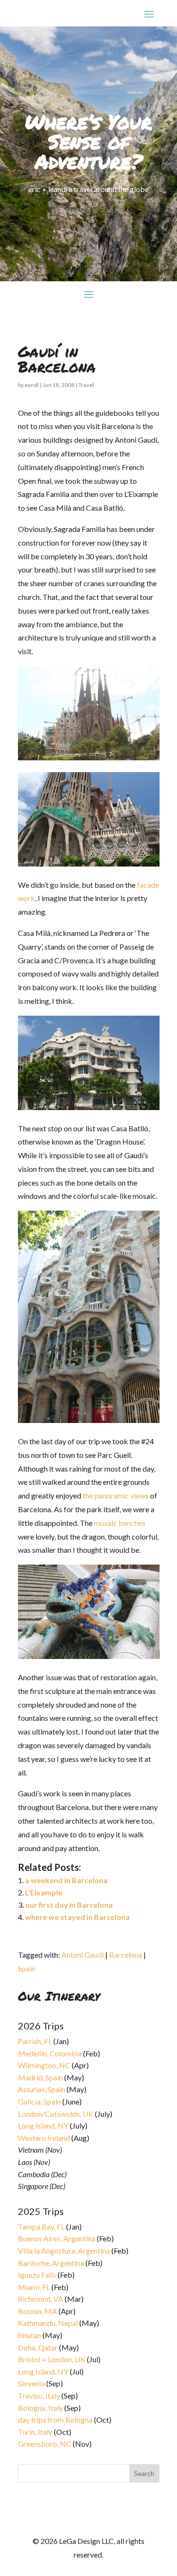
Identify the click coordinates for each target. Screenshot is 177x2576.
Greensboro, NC (45, 2444)
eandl (32, 385)
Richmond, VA (41, 2299)
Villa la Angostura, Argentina (64, 2251)
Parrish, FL (35, 2041)
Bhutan (29, 2335)
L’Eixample (44, 1892)
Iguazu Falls (37, 2275)
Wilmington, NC (44, 2065)
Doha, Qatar (38, 2347)
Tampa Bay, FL (41, 2227)
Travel (86, 385)
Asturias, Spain (42, 2089)
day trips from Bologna (55, 2420)
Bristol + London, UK (52, 2359)
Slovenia (31, 2383)
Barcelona (126, 1955)
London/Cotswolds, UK (56, 2114)
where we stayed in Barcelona (77, 1917)
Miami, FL (34, 2287)
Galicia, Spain (39, 2101)
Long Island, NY (43, 2126)
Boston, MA (38, 2311)
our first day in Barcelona (69, 1905)
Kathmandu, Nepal (48, 2323)
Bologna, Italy (40, 2408)
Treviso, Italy (39, 2395)
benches (132, 1523)
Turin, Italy (35, 2432)
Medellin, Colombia (50, 2053)
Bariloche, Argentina (51, 2263)
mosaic (105, 1523)
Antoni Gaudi (83, 1955)
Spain (27, 1968)
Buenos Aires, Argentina (57, 2238)
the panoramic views (116, 1495)
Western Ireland (44, 2138)
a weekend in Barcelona (66, 1880)
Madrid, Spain (40, 2077)
